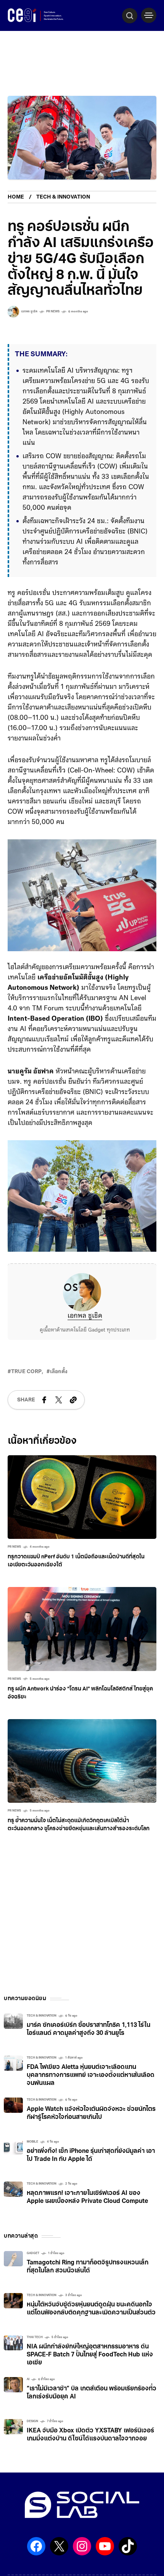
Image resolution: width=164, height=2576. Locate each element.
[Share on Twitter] (59, 1421)
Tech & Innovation (63, 197)
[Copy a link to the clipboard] (73, 1421)
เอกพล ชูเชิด (85, 1337)
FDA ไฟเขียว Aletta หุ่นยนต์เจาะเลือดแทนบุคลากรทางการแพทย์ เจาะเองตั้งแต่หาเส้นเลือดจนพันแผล (91, 2096)
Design (32, 2442)
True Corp (26, 1392)
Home (16, 197)
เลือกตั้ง (59, 1392)
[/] (149, 15)
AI (28, 2400)
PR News (53, 312)
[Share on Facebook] (44, 1421)
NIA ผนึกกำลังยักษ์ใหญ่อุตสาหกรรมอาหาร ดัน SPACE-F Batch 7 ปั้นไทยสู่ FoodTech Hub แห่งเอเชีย (90, 2376)
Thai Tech (35, 2358)
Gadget (33, 2274)
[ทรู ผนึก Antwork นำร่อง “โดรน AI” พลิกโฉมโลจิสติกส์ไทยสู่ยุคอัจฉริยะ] (82, 1650)
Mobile (32, 2162)
